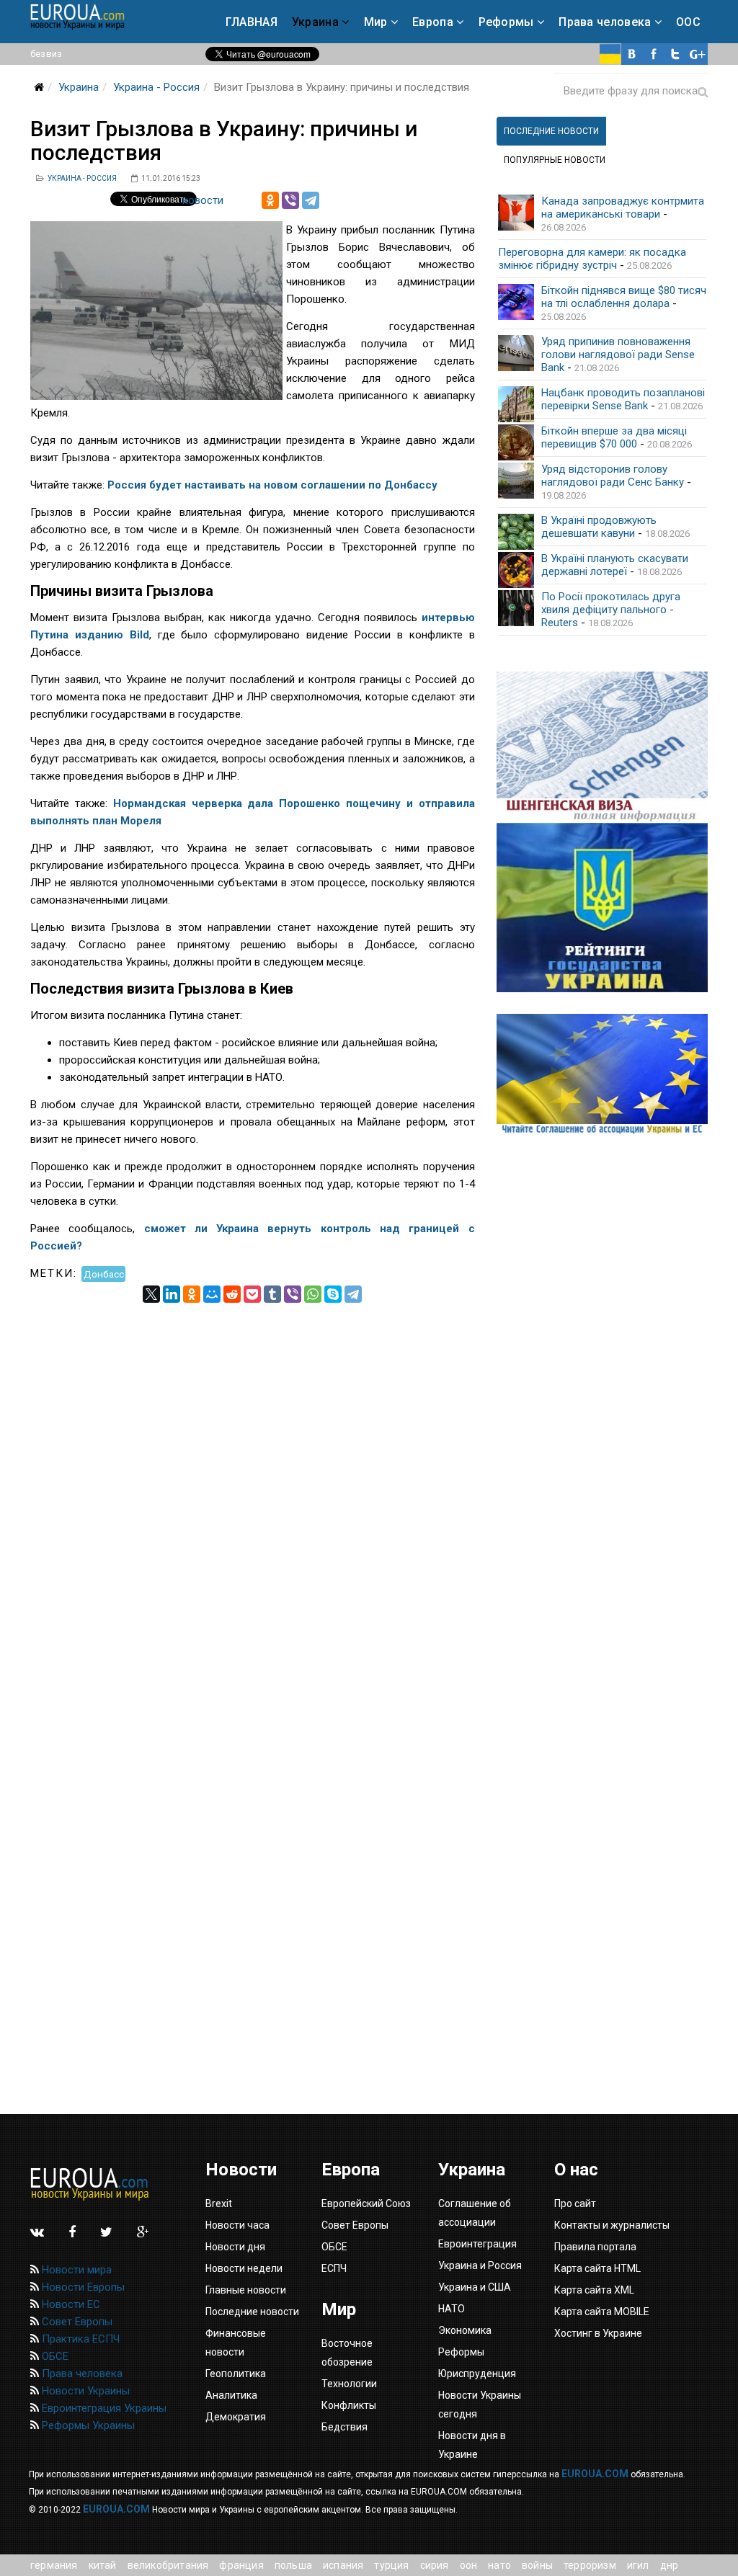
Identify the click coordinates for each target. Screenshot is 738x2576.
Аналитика (231, 2395)
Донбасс (104, 1273)
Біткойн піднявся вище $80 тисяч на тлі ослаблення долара (624, 297)
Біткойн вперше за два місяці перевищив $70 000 (614, 437)
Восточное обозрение (347, 2353)
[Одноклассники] (270, 200)
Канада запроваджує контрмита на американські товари (623, 208)
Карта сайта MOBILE (602, 2312)
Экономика (465, 2330)
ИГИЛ (638, 2565)
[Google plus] (697, 54)
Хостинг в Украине (598, 2333)
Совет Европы (76, 2322)
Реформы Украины (87, 2425)
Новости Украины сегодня (480, 2405)
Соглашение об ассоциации (475, 2213)
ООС (688, 22)
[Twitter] (675, 54)
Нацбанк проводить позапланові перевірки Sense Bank (623, 399)
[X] (151, 1294)
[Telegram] (311, 200)
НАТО (499, 2565)
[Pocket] (252, 1294)
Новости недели (244, 2268)
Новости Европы (82, 2287)
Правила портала (595, 2247)
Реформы (506, 22)
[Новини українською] (610, 54)
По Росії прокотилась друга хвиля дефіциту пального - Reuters (611, 610)
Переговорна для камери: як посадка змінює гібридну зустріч (592, 259)
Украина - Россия (156, 87)
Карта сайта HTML (597, 2268)
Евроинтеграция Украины (103, 2408)
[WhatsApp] (313, 1294)
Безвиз (46, 54)
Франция (241, 2565)
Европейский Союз (366, 2203)
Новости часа (237, 2225)
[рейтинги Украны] (602, 908)
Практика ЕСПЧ (79, 2339)
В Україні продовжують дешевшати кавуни (599, 527)
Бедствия (344, 2427)
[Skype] (333, 1294)
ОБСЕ (54, 2356)
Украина (315, 22)
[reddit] (232, 1294)
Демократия (236, 2417)
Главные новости (246, 2290)
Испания (343, 2565)
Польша (293, 2565)
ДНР (670, 2565)
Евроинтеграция (477, 2244)
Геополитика (236, 2374)
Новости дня (235, 2247)
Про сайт (575, 2203)
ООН (469, 2565)
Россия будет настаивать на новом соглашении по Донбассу (272, 485)
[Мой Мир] (212, 1294)
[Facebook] (654, 54)
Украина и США (475, 2287)
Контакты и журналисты (612, 2225)
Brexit (219, 2203)
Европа (433, 22)
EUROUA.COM (595, 2474)
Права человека (605, 22)
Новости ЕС (70, 2304)
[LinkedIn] (172, 1294)
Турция (391, 2565)
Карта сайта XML (594, 2290)
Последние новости (252, 2312)
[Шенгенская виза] (602, 747)
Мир (376, 22)
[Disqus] (253, 1483)
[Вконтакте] (632, 54)
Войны (537, 2565)
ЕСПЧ (334, 2268)
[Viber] (290, 200)
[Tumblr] (272, 1294)
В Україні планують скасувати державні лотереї (615, 565)
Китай (103, 2565)
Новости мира (75, 2270)
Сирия (435, 2565)
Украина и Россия (480, 2265)
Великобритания (168, 2565)
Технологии (349, 2384)
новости (203, 200)
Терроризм (590, 2565)
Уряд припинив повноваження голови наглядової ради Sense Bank (618, 355)
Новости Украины (84, 2391)
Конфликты (349, 2405)
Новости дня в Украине (472, 2445)
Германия (54, 2565)
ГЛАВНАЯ (252, 22)
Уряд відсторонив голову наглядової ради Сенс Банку (613, 476)
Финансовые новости (236, 2343)
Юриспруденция (477, 2374)
